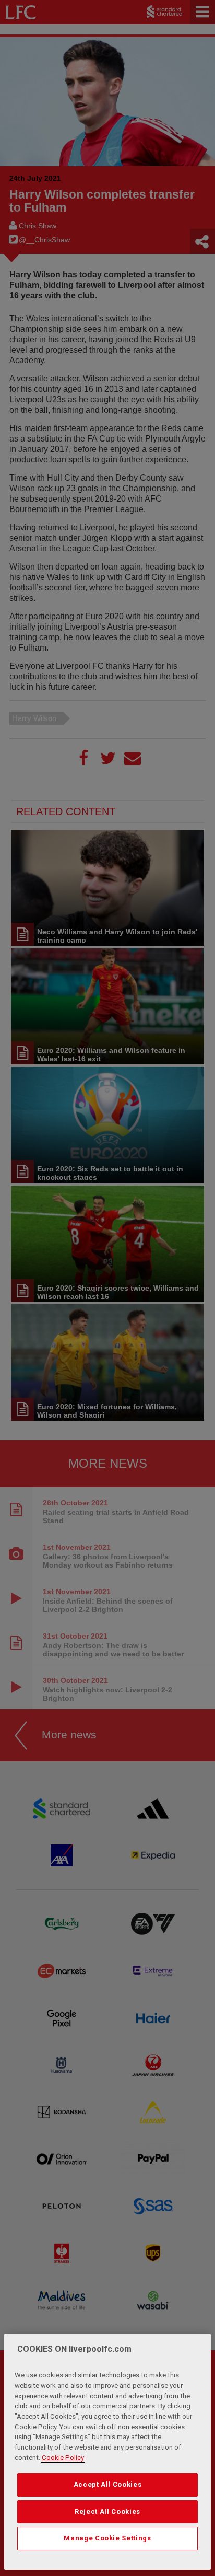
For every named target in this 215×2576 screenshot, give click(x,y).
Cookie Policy (63, 2458)
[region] (107, 2452)
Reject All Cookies (107, 2511)
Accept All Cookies (108, 2484)
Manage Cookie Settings (107, 2538)
